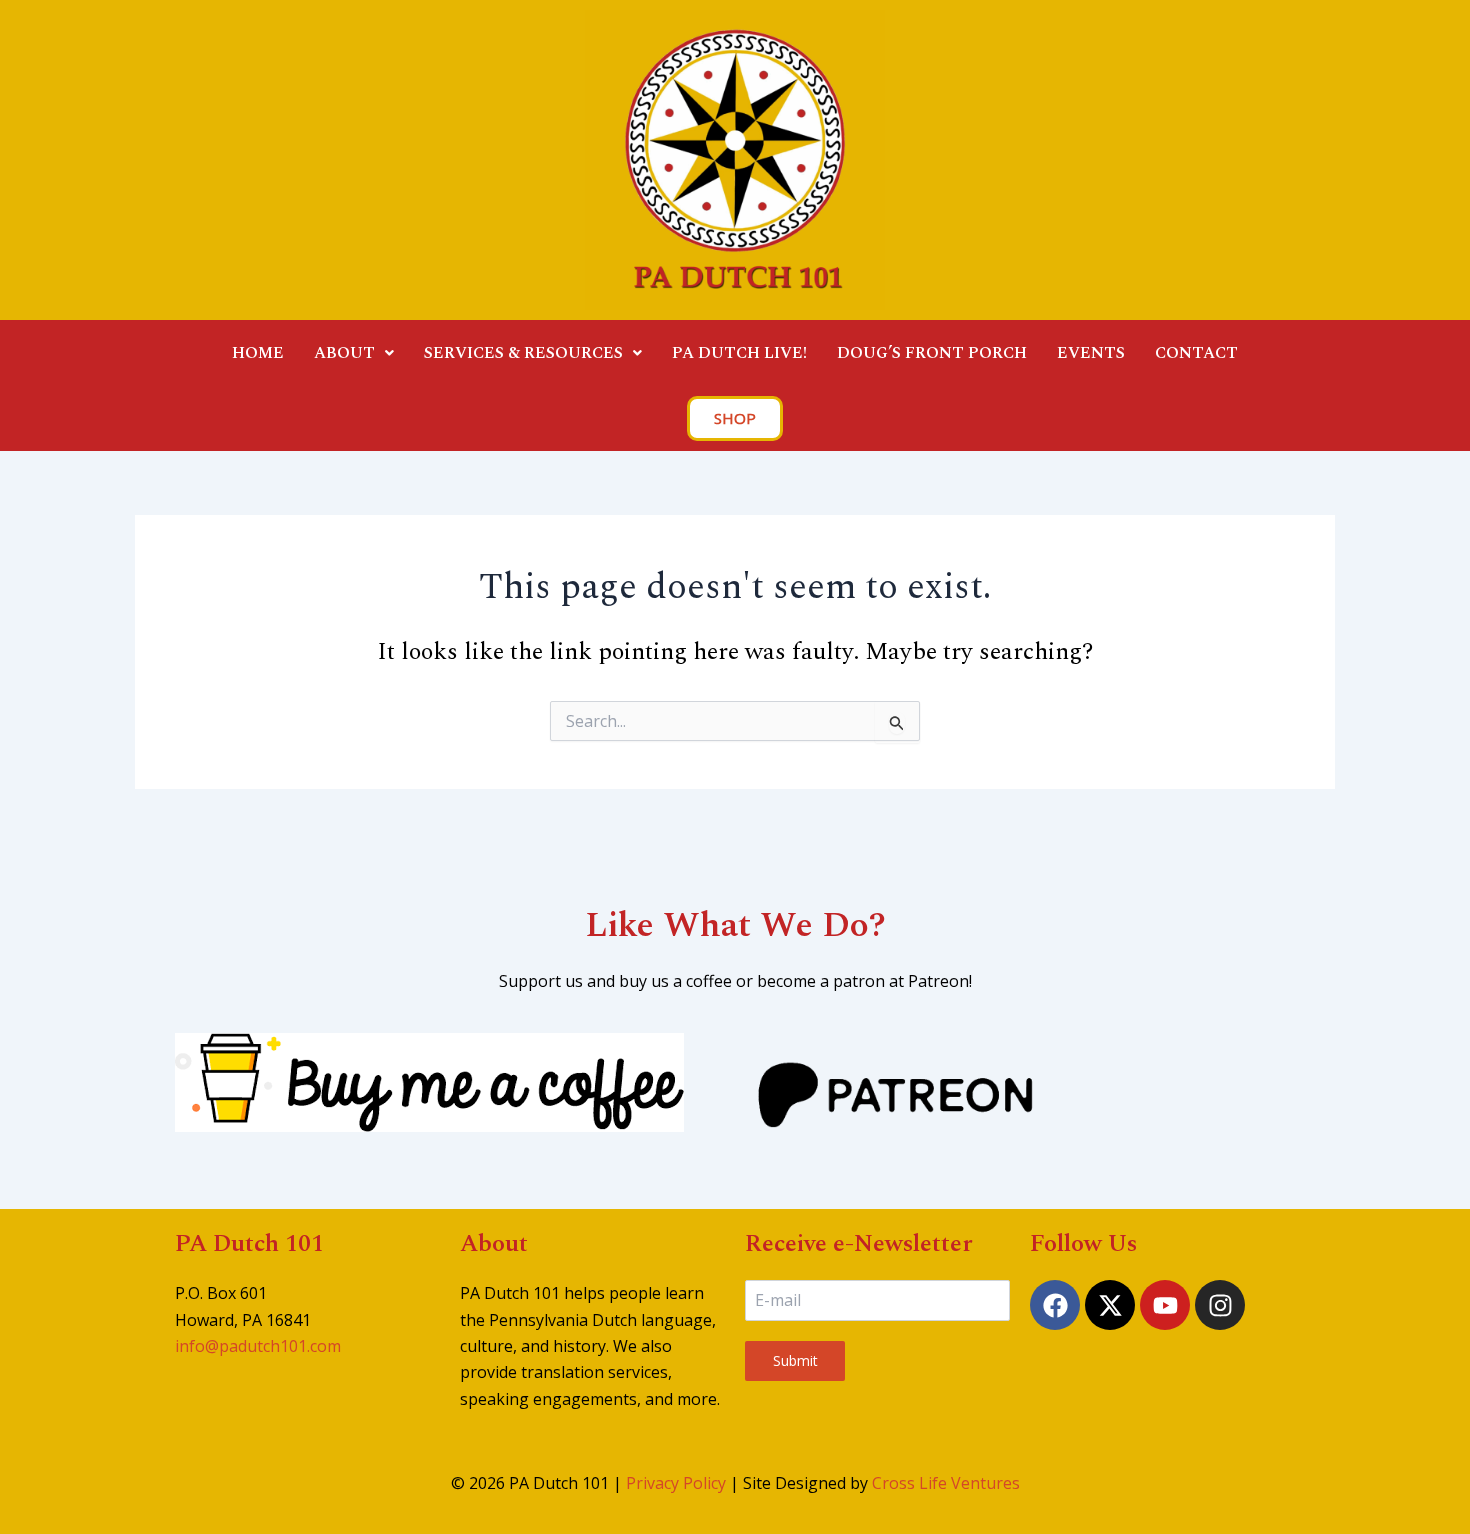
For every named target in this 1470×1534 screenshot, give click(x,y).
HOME (258, 353)
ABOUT (344, 353)
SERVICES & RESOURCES (523, 353)
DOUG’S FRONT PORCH (932, 353)
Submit (795, 1360)
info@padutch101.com (258, 1346)
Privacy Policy (676, 1483)
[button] (354, 353)
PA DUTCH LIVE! (739, 353)
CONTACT (1196, 353)
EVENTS (1091, 353)
